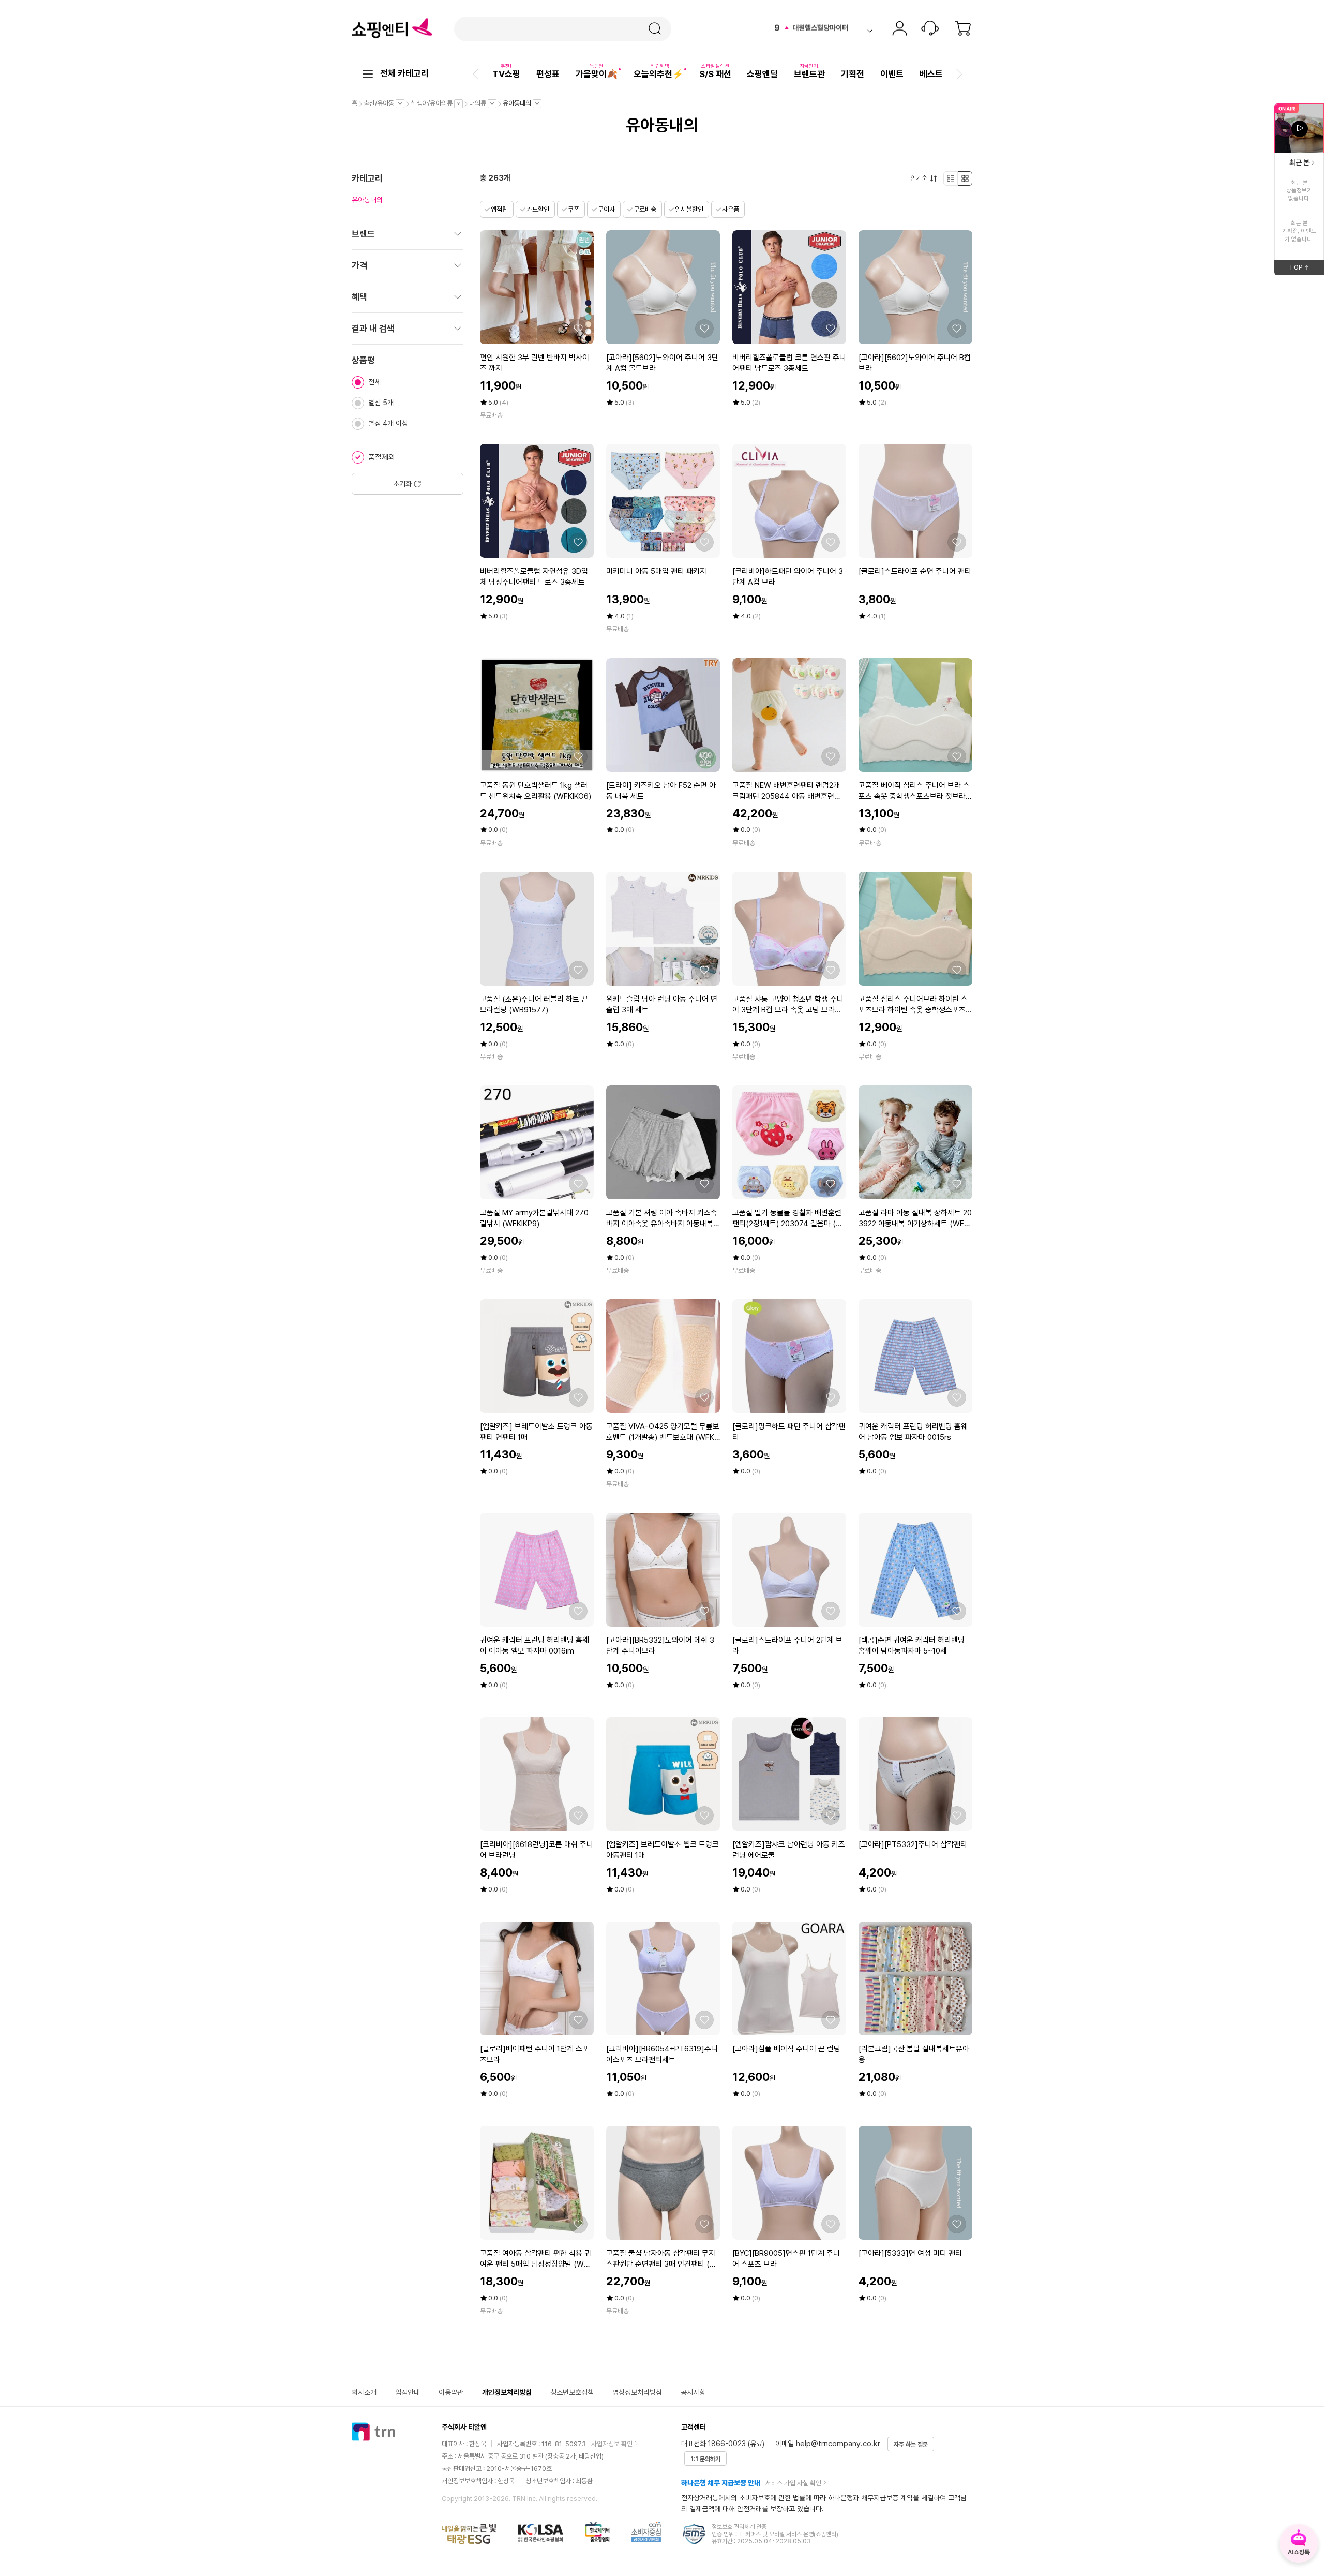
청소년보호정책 (572, 2392)
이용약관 (451, 2392)
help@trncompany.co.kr (838, 2444)
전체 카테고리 (404, 73)
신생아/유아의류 (434, 103)
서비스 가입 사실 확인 (793, 2483)
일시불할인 (689, 209)
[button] (477, 74)
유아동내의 (520, 103)
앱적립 (499, 209)
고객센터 (930, 29)
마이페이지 (899, 29)
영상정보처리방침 (637, 2392)
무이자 (606, 209)
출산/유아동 (381, 103)
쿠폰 (574, 209)
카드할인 (538, 209)
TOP (1306, 269)
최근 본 (1299, 162)
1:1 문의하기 (705, 2459)
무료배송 (645, 209)
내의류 (480, 103)
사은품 (731, 209)
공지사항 (693, 2392)
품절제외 (382, 457)
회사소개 (364, 2392)
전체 (374, 382)
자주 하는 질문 (911, 2445)
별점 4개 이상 (388, 423)
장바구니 (963, 29)
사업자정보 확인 (612, 2444)
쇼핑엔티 (392, 28)
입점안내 (408, 2392)
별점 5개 (381, 403)
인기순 (921, 178)
